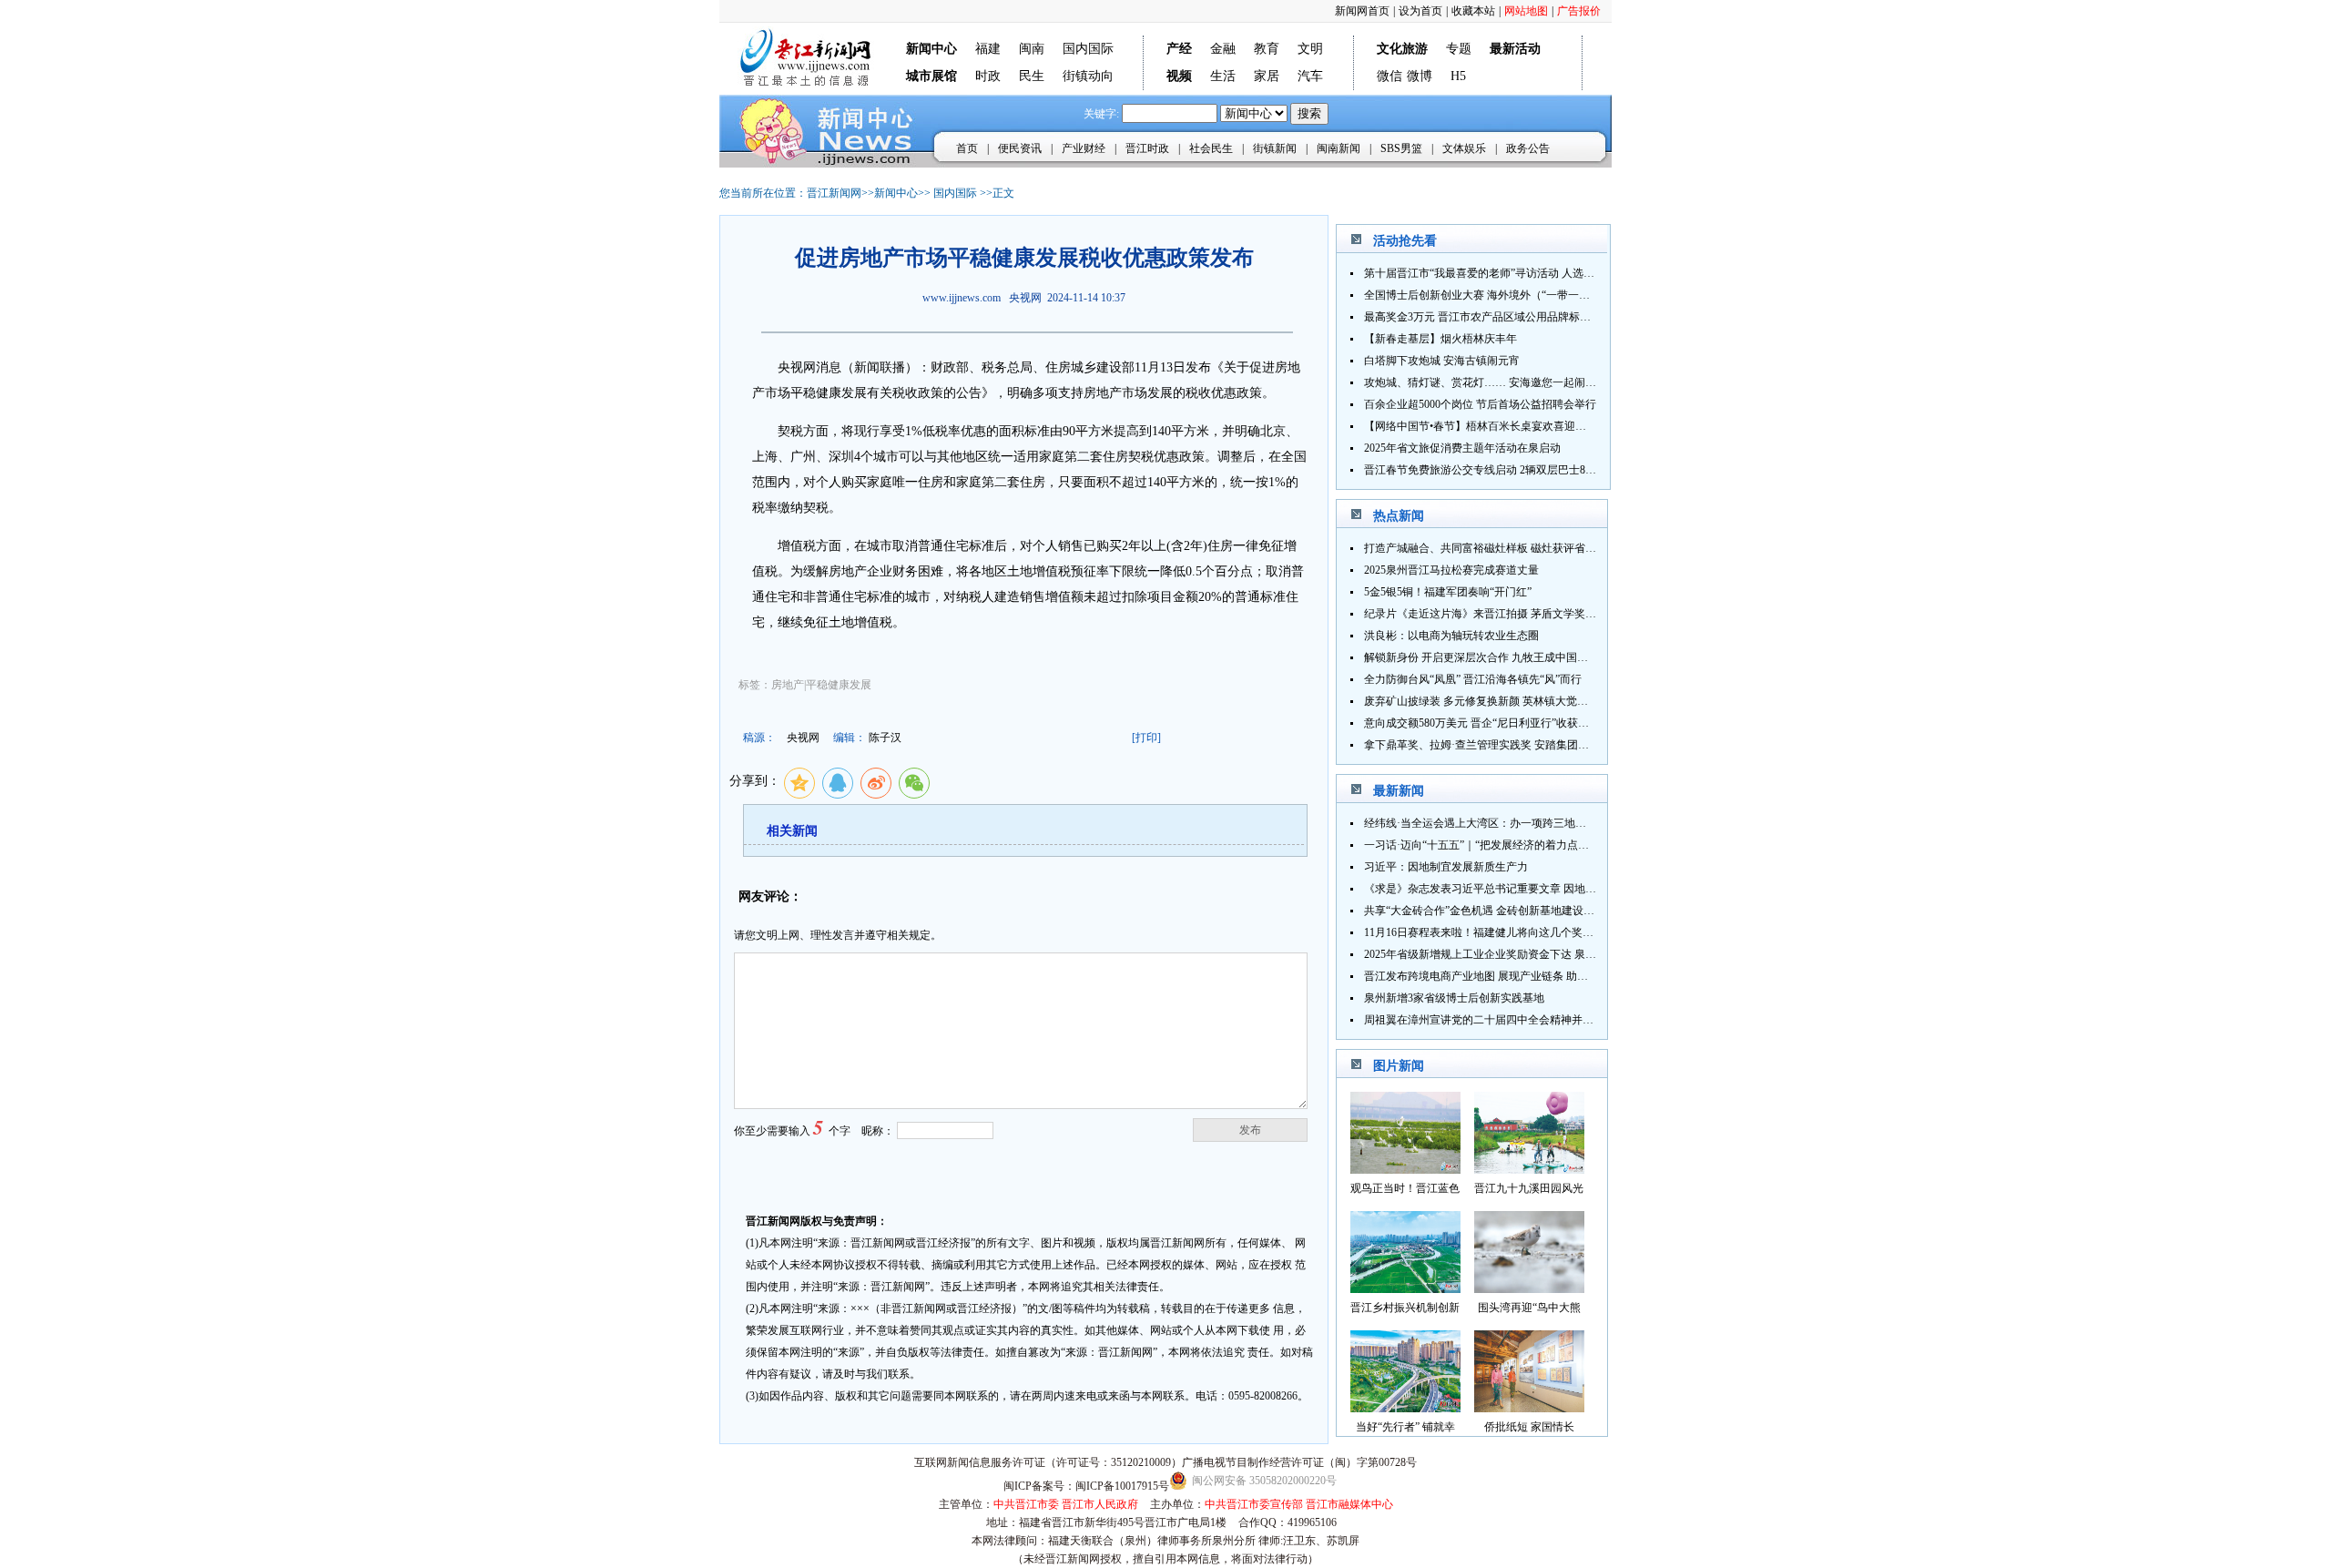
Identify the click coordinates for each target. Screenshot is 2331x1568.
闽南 (1032, 49)
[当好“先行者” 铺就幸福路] (1405, 1407)
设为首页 (1420, 11)
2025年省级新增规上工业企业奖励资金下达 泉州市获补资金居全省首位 (1535, 954)
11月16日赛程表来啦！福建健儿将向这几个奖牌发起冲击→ (1506, 932)
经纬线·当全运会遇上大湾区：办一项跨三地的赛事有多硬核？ (1513, 823)
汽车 (1310, 76)
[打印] (1146, 738)
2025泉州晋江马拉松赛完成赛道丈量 (1451, 570)
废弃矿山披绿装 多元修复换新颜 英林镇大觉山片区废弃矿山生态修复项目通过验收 (1563, 701)
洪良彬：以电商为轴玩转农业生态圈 (1451, 636)
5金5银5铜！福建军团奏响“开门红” (1448, 592)
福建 (988, 49)
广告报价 (1579, 11)
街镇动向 (1088, 76)
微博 (1420, 76)
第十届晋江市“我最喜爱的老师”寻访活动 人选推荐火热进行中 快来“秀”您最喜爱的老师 (1573, 273)
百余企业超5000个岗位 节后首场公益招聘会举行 (1480, 404)
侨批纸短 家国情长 (1529, 1427)
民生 (1032, 76)
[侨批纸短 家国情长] (1529, 1407)
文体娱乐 (1464, 148)
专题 (1459, 49)
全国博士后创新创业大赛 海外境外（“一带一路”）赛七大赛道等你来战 (1534, 295)
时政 (988, 76)
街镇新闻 (1275, 148)
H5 (1458, 76)
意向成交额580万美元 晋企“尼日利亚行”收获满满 (1482, 723)
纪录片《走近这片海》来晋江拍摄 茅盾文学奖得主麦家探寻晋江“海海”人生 (1545, 614)
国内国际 (1088, 49)
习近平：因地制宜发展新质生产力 (1446, 867)
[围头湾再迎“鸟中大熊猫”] (1529, 1288)
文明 (1310, 49)
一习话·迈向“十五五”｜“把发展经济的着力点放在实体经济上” (1512, 845)
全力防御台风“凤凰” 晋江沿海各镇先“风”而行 (1473, 679)
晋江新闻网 (834, 193)
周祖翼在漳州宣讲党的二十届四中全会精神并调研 (1484, 1020)
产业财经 (1084, 148)
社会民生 (1211, 148)
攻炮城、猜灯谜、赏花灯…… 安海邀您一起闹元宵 (1486, 382)
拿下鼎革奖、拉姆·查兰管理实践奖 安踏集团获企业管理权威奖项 (1520, 745)
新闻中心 (896, 193)
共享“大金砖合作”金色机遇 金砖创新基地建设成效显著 (1496, 911)
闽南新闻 (1339, 148)
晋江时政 (1147, 148)
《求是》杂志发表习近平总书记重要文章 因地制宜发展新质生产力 (1524, 889)
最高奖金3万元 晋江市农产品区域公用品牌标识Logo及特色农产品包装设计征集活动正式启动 (1587, 317)
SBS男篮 (1401, 148)
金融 (1223, 49)
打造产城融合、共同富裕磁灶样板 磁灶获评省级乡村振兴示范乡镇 (1524, 548)
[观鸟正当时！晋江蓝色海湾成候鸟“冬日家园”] (1405, 1169)
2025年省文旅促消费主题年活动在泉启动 (1462, 448)
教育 (1267, 49)
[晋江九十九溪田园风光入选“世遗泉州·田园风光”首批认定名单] (1529, 1169)
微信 (1389, 76)
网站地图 (1526, 11)
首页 (967, 148)
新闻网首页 (1362, 11)
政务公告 (1528, 148)
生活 (1223, 76)
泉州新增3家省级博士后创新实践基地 (1454, 998)
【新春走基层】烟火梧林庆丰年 (1440, 339)
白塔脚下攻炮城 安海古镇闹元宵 (1442, 361)
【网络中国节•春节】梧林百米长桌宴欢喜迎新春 (1481, 426)
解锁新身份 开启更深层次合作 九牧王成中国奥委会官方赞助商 (1514, 657)
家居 (1267, 76)
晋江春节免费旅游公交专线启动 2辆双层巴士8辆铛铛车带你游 (1513, 470)
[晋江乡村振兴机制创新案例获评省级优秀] (1405, 1288)
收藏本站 (1473, 11)
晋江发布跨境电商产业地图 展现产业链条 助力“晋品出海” (1502, 976)
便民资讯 (1020, 148)
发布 (1250, 1130)
